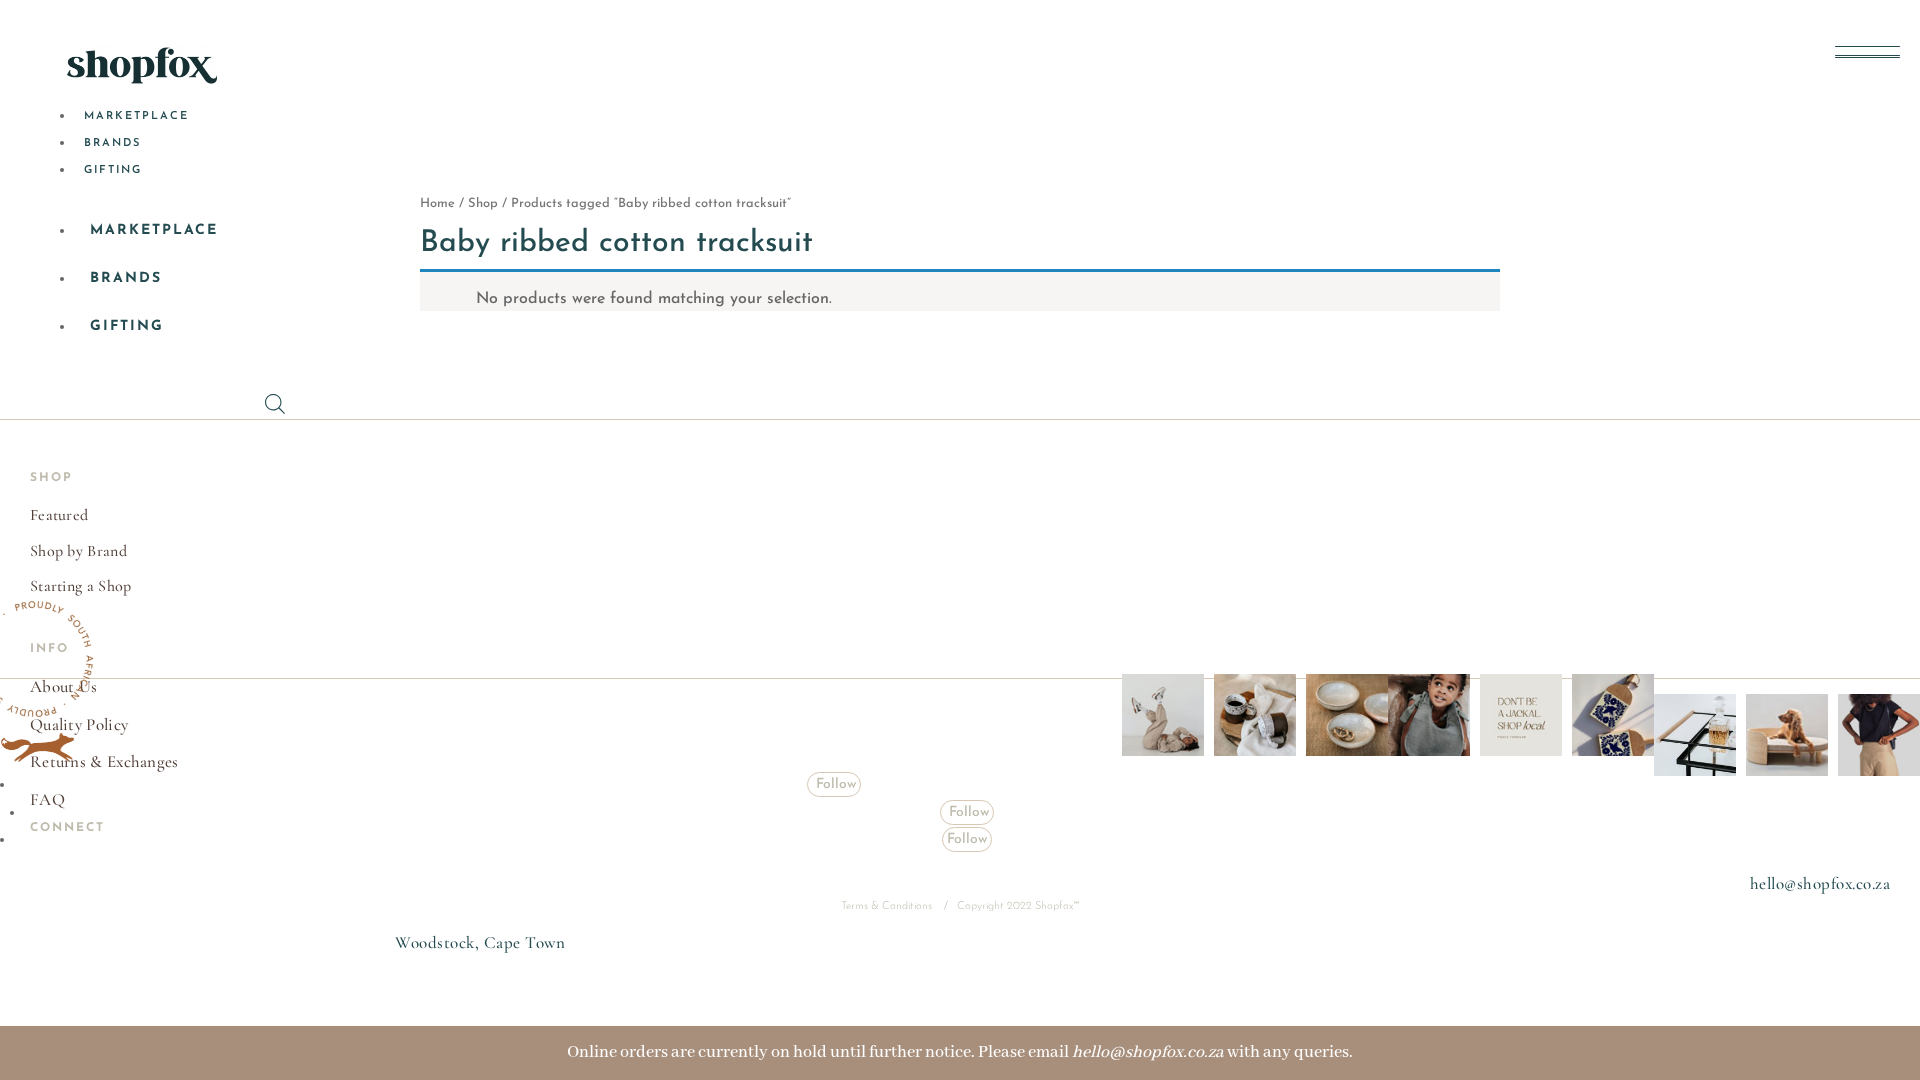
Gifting (113, 170)
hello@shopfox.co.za (1820, 883)
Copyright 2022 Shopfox (1015, 906)
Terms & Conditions (888, 906)
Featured (59, 515)
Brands (112, 143)
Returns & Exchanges (104, 761)
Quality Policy (79, 724)
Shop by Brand (78, 551)
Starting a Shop (81, 586)
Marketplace (136, 116)
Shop (483, 203)
